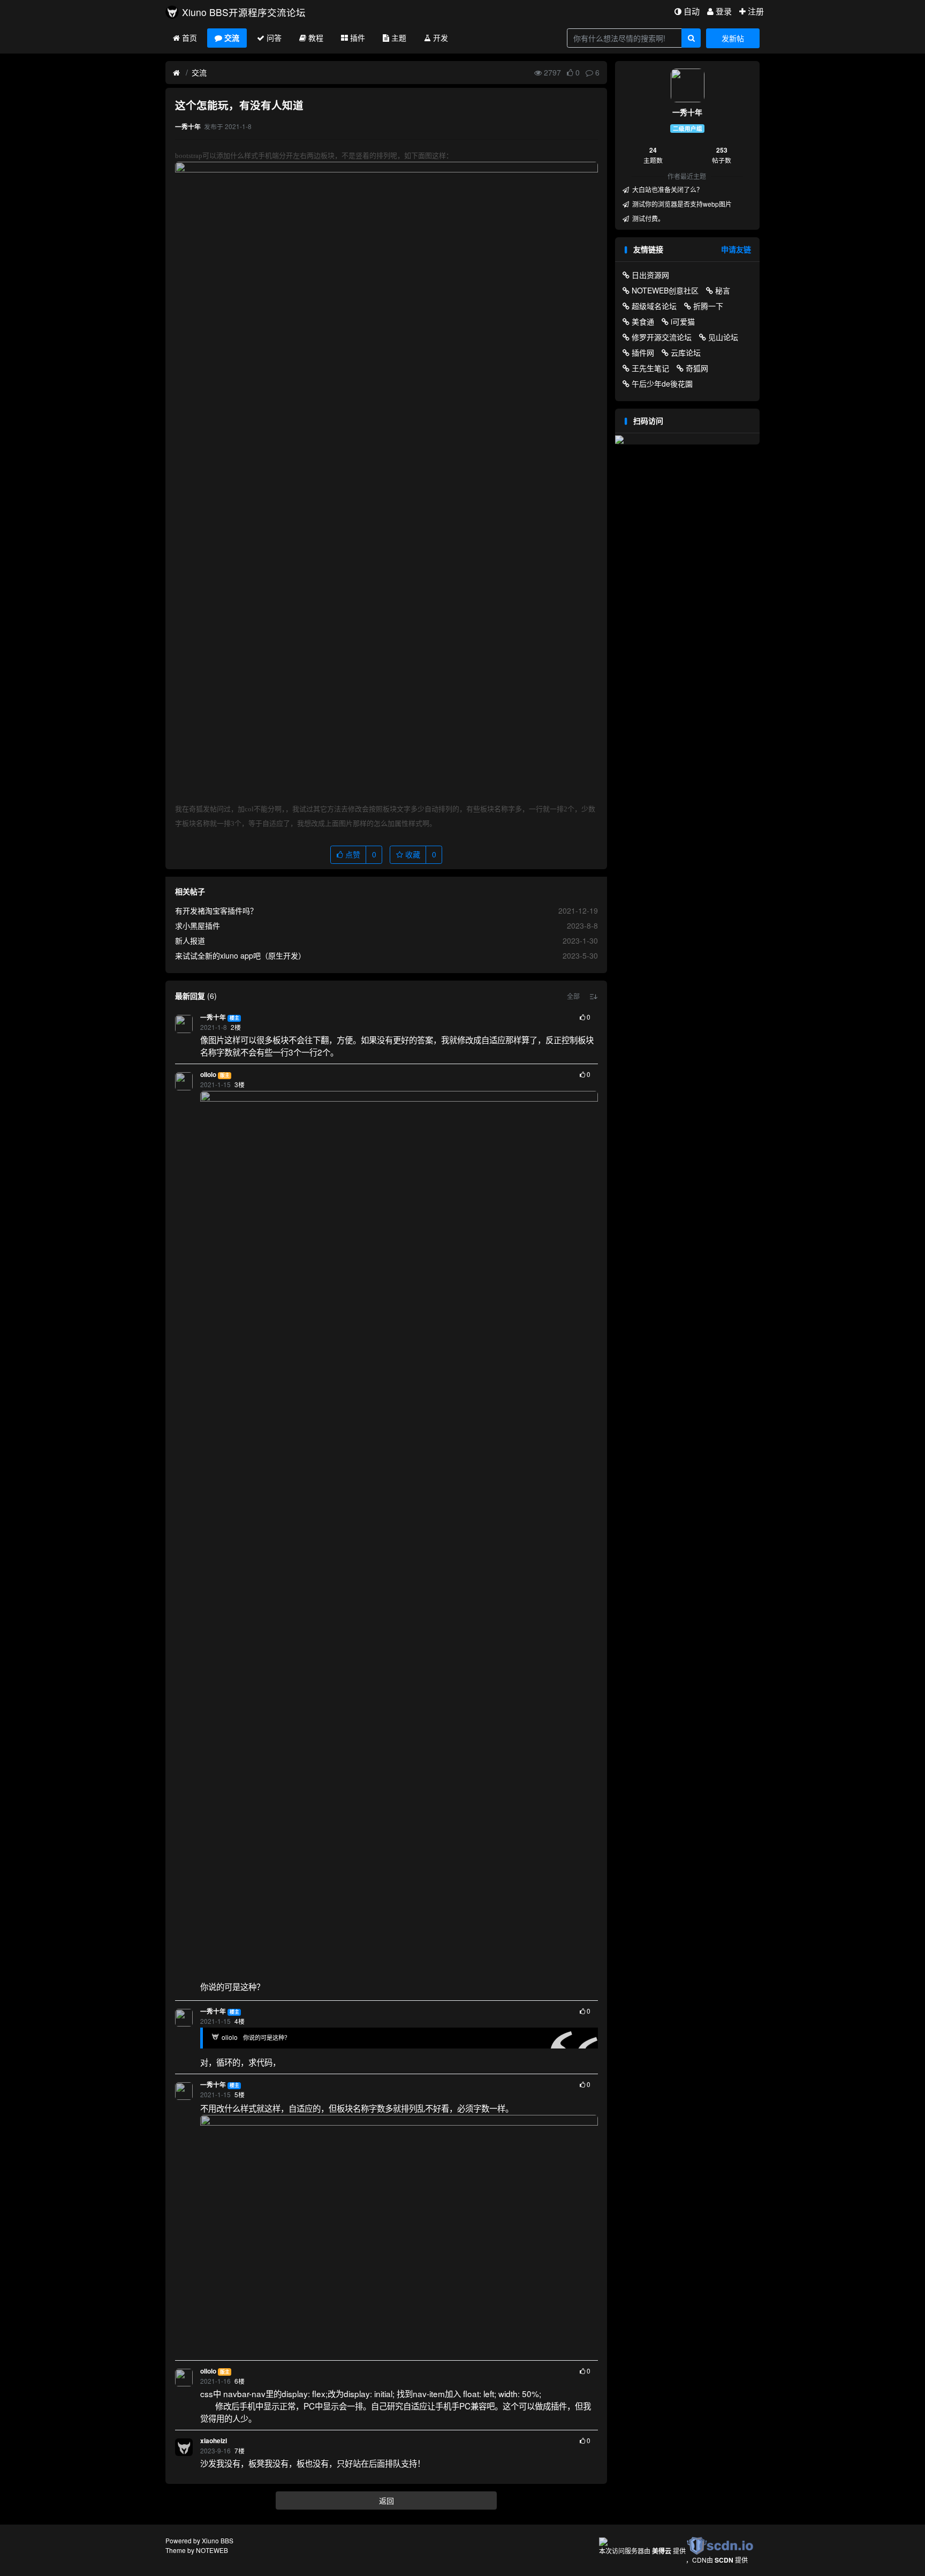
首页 (189, 37)
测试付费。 (647, 218)
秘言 (723, 290)
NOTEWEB (212, 2550)
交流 (232, 37)
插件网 (643, 352)
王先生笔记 (650, 368)
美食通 (643, 321)
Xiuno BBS (218, 2540)
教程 (316, 37)
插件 (358, 37)
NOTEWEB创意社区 (665, 290)
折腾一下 (708, 306)
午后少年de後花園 (662, 383)
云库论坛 (686, 352)
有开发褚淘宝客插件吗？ (216, 910)
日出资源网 (650, 275)
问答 (274, 37)
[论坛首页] (176, 73)
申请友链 (736, 249)
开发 (441, 37)
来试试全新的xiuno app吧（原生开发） (240, 955)
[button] (573, 996)
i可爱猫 (683, 321)
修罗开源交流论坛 (662, 337)
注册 (756, 11)
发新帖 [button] (733, 38)
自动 (692, 11)
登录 (724, 11)
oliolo (208, 1075)
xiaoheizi (214, 2441)
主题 (399, 37)
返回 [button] (386, 2500)
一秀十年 (213, 1017)
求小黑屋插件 (198, 925)
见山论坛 (723, 337)
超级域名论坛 (654, 306)
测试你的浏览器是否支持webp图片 (681, 204)
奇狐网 (697, 368)
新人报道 (190, 940)
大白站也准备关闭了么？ (667, 189)
